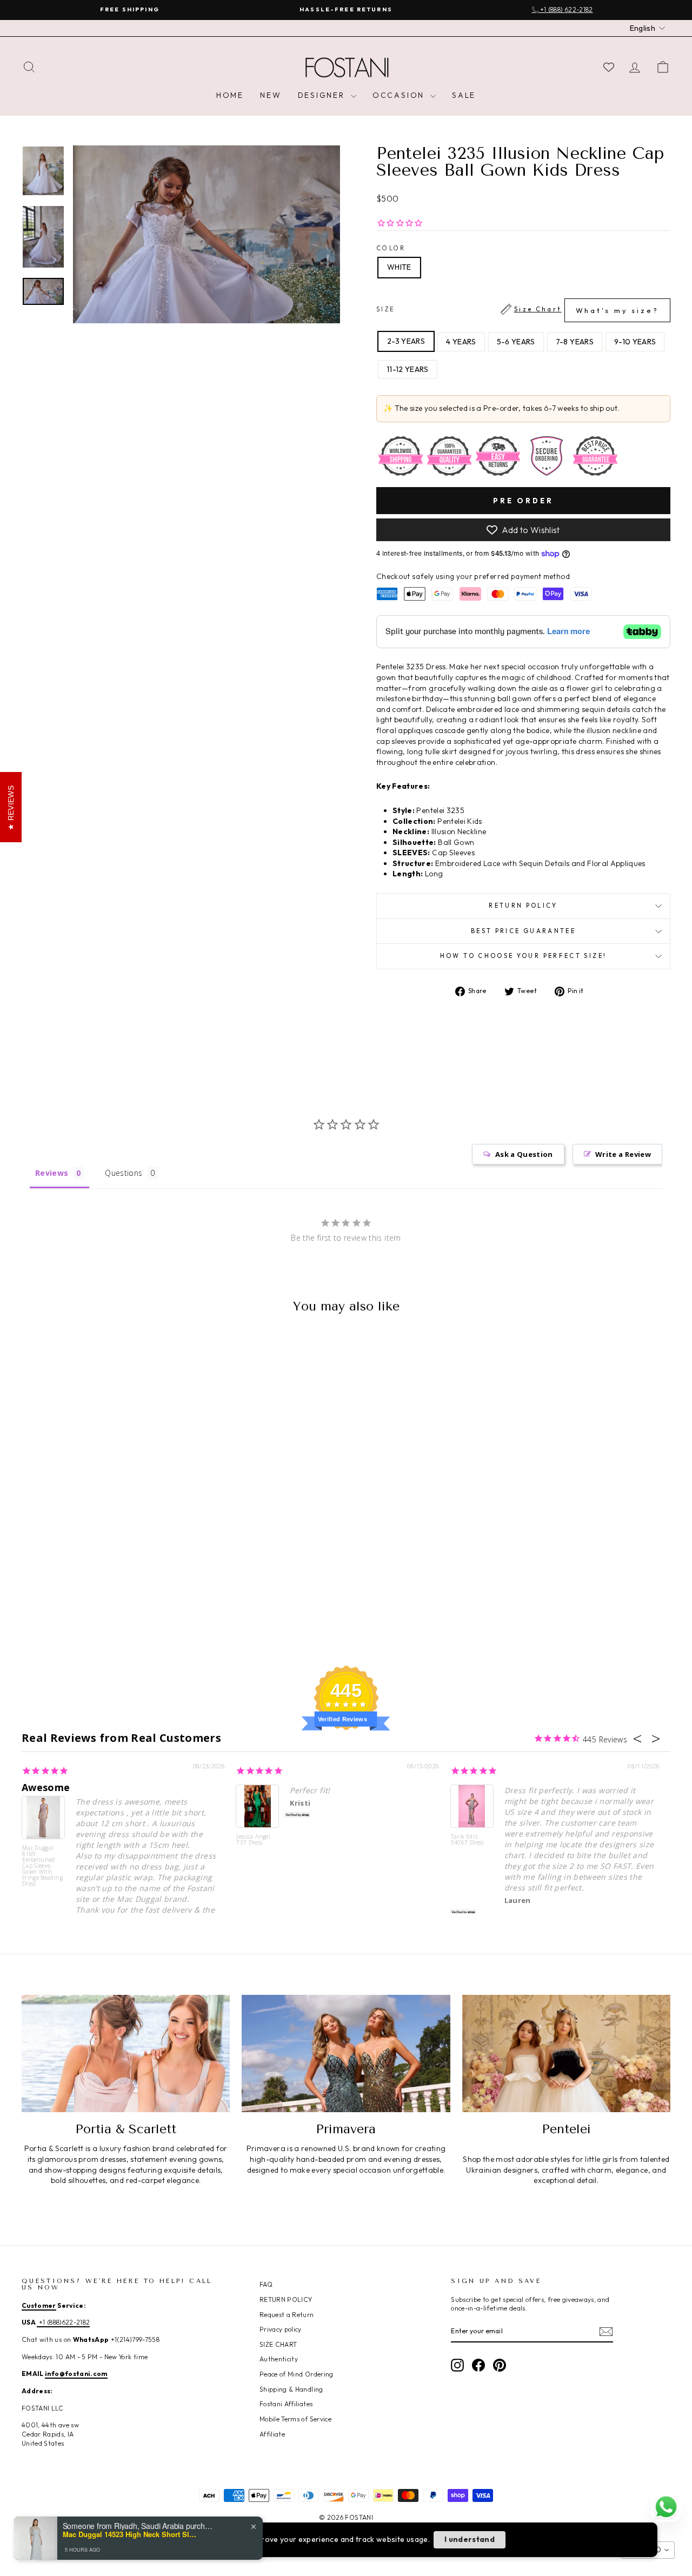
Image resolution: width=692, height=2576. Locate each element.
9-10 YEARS (635, 342)
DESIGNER (323, 95)
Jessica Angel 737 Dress (253, 1840)
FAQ (266, 2284)
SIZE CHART (278, 2344)
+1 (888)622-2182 (63, 2322)
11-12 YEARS (408, 369)
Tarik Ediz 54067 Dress (467, 1840)
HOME (230, 95)
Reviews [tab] (52, 1173)
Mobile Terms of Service (295, 2419)
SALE (464, 95)
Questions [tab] (124, 1173)
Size (518, 310)
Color (391, 248)
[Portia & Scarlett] (126, 2054)
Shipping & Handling (291, 2389)
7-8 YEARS (575, 342)
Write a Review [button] (623, 1154)
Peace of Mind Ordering (297, 2374)
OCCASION (400, 95)
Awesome (46, 1787)
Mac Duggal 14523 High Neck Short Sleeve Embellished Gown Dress (130, 2534)
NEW (271, 95)
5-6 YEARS (516, 342)
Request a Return (287, 2315)
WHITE (399, 267)
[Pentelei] (566, 2054)
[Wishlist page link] (609, 67)
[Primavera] (346, 2054)
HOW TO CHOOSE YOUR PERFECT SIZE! (524, 956)
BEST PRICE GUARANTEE (523, 931)
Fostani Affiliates (286, 2404)
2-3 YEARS (406, 341)
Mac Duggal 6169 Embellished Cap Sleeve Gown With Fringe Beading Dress (42, 1865)
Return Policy (523, 906)
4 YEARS (461, 342)
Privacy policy (281, 2329)
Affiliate (272, 2434)
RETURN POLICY (286, 2299)
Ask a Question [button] (524, 1154)
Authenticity (279, 2359)
